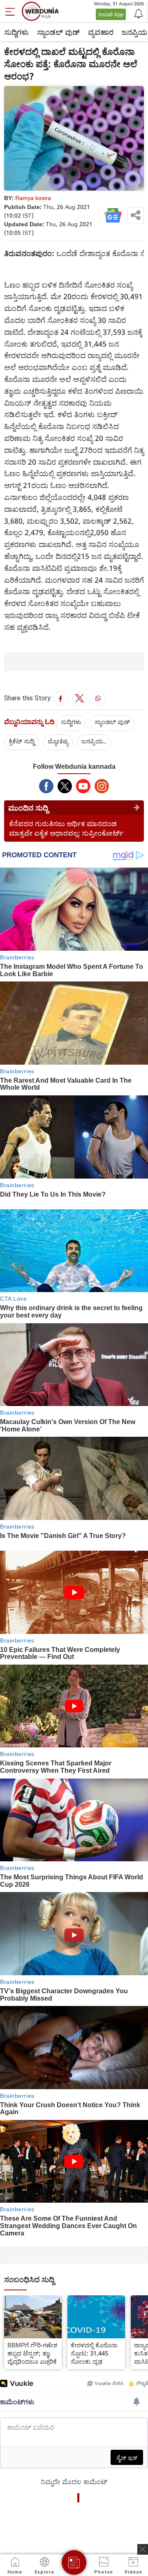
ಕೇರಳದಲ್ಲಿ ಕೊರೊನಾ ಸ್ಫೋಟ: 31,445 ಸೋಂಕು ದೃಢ (94, 2353)
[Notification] (138, 13)
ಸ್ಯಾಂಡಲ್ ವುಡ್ (58, 32)
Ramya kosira (33, 198)
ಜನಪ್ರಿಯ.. (94, 741)
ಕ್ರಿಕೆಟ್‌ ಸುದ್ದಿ (22, 741)
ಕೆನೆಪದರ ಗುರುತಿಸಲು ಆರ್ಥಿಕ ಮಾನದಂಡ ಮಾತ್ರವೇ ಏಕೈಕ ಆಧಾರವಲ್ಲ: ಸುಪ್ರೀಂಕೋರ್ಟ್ (66, 828)
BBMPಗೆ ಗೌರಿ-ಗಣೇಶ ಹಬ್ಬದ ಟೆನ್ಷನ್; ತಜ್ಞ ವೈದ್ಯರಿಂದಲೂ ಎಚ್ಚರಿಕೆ (32, 2353)
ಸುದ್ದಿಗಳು (16, 32)
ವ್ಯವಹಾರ (101, 32)
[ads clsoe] (143, 2549)
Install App (111, 14)
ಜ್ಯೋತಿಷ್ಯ (58, 741)
